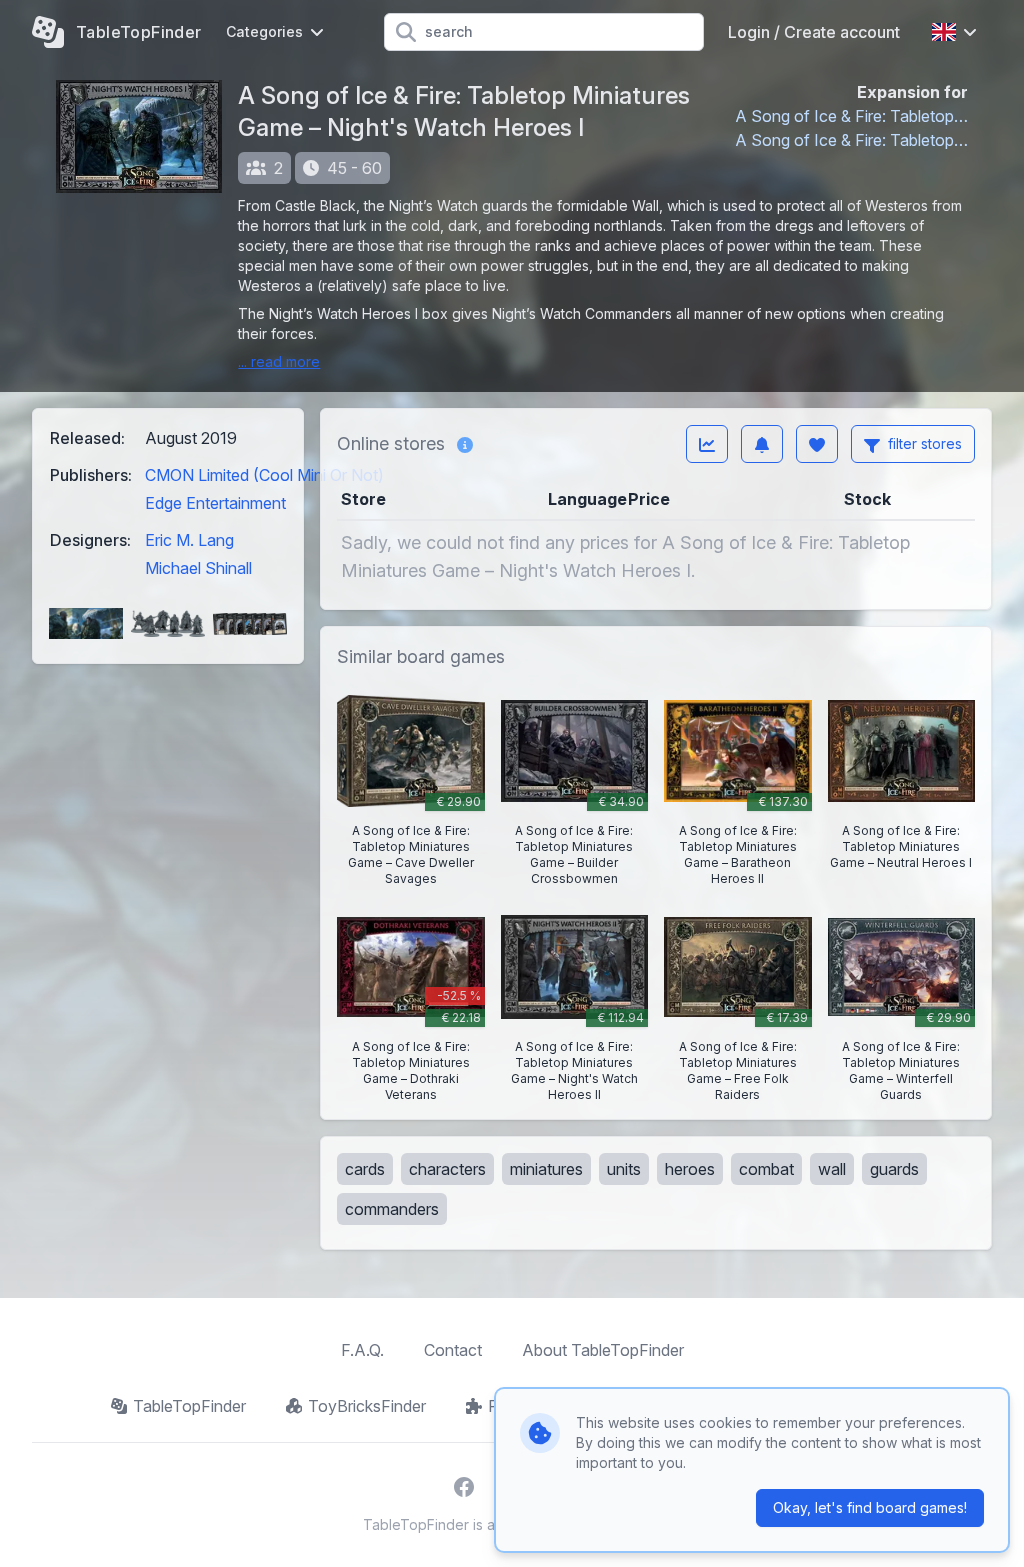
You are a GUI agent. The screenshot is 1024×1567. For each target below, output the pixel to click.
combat (766, 1169)
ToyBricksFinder (367, 1406)
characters (447, 1169)
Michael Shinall (198, 568)
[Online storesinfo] (465, 444)
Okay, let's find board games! (870, 1507)
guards (894, 1169)
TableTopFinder (189, 1406)
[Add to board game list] (817, 444)
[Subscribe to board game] (762, 444)
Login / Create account (814, 32)
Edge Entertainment (215, 503)
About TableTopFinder (603, 1350)
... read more (279, 361)
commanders (392, 1209)
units (624, 1169)
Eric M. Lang (189, 540)
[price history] (707, 444)
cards (365, 1169)
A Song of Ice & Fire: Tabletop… (851, 116)
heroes (690, 1169)
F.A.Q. (362, 1350)
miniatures (546, 1169)
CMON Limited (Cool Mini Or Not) (264, 475)
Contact (453, 1350)
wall (832, 1169)
